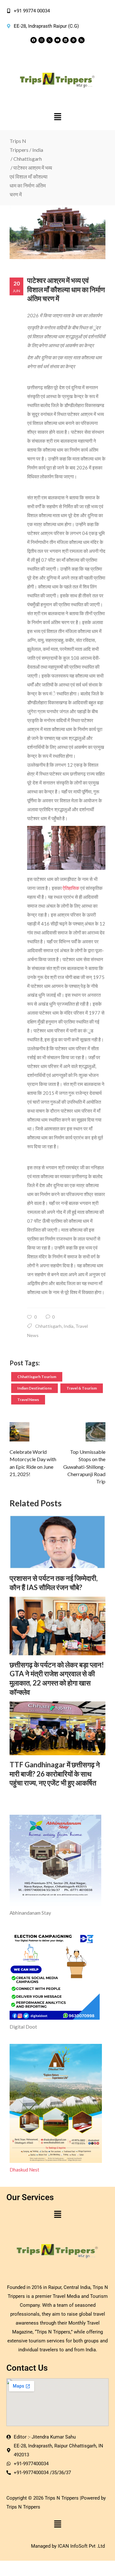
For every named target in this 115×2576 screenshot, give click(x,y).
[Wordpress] (73, 40)
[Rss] (81, 40)
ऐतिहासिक (71, 888)
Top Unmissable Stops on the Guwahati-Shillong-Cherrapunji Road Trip (84, 1467)
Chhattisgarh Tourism (37, 1377)
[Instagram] (42, 40)
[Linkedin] (65, 40)
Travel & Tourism (82, 1388)
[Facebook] (34, 40)
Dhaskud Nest (24, 2170)
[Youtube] (57, 40)
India (38, 150)
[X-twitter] (50, 40)
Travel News (28, 1400)
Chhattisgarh (28, 159)
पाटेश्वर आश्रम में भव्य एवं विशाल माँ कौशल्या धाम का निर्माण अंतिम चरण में (66, 289)
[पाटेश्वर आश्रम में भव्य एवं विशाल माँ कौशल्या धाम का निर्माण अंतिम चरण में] (57, 232)
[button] (57, 117)
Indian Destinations (34, 1388)
